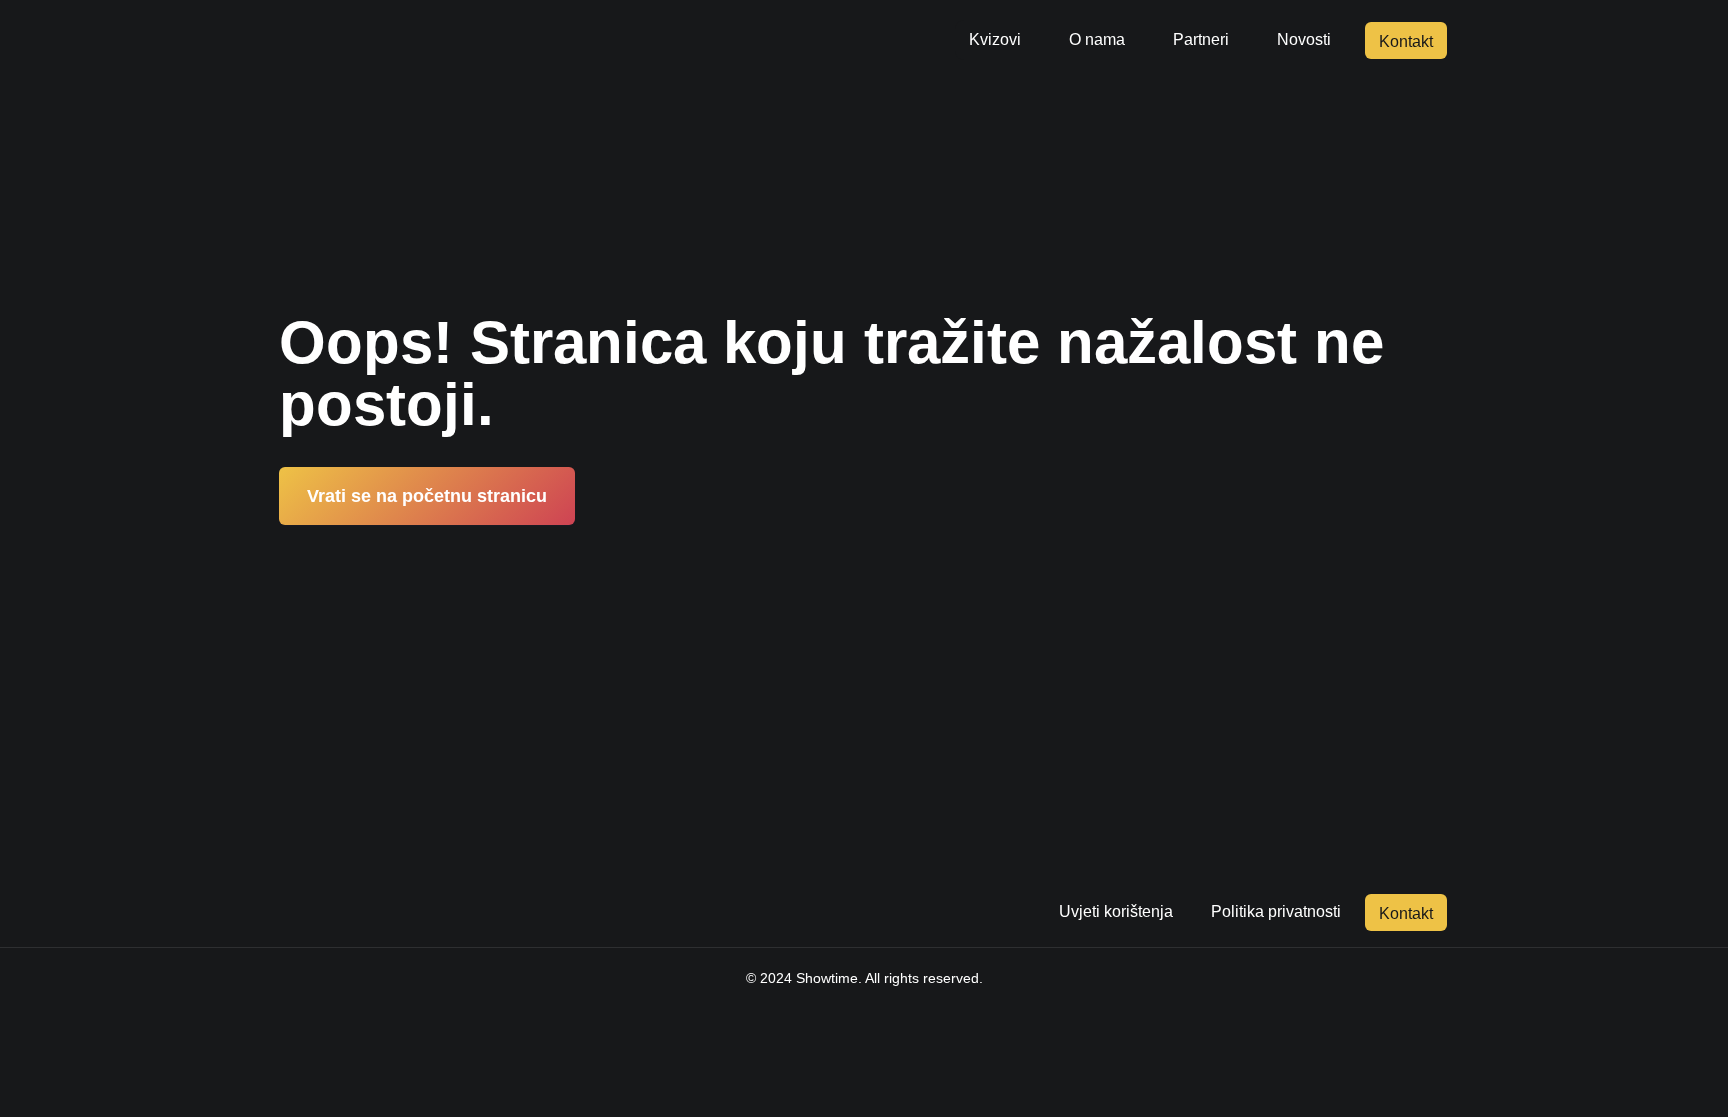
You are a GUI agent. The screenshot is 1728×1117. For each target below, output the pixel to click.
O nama (1097, 39)
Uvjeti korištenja (1116, 911)
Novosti (1304, 39)
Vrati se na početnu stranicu (427, 496)
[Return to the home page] (391, 40)
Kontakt (1406, 41)
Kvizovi (995, 39)
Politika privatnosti (1276, 911)
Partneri (1201, 39)
